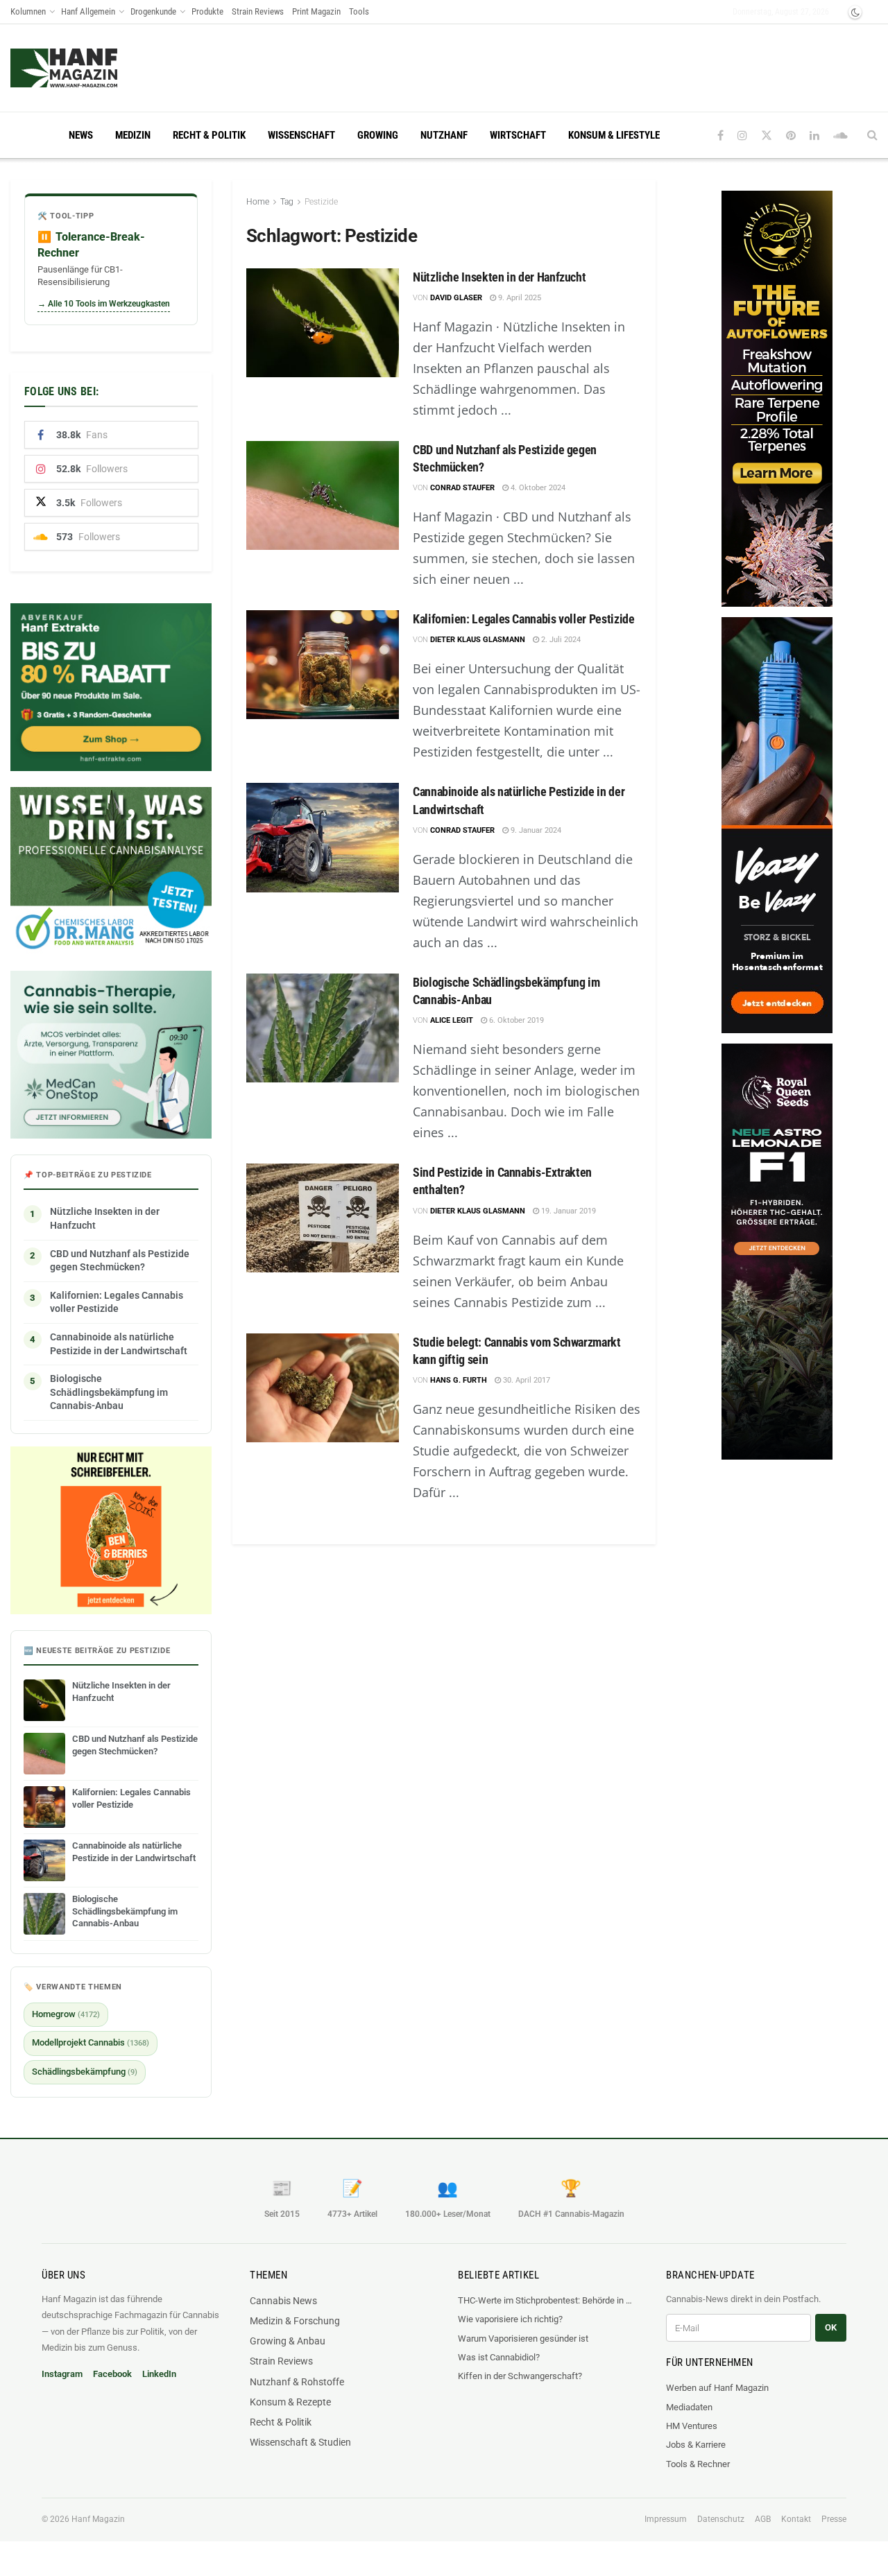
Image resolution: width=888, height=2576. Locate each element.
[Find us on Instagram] (742, 136)
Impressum (666, 2519)
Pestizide (321, 202)
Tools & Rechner (698, 2464)
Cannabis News (283, 2301)
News (81, 135)
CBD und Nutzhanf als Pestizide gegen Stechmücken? (120, 1261)
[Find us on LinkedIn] (814, 136)
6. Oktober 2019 (515, 1020)
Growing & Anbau (288, 2341)
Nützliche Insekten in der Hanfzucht (499, 277)
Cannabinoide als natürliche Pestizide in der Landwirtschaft (119, 1344)
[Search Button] (872, 135)
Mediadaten (689, 2407)
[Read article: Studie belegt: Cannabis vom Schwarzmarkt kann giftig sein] (323, 1388)
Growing (378, 135)
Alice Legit (452, 1020)
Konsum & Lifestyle (614, 135)
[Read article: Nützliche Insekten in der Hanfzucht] (323, 323)
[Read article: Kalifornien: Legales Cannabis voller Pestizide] (323, 665)
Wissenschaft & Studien (300, 2442)
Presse (834, 2519)
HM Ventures (692, 2426)
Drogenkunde (153, 11)
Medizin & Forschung (295, 2321)
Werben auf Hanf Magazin (717, 2388)
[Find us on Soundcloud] (840, 136)
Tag (287, 202)
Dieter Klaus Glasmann (478, 640)
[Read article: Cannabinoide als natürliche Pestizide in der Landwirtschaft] (323, 837)
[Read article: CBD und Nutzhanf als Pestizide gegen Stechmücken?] (323, 495)
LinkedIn (159, 2374)
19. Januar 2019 (567, 1211)
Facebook (112, 2374)
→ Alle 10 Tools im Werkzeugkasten (104, 304)
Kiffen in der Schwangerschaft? (520, 2376)
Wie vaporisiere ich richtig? (510, 2319)
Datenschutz (721, 2519)
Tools (359, 11)
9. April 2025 (519, 298)
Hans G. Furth (459, 1380)
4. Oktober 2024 (537, 488)
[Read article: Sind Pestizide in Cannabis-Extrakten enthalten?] (323, 1218)
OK (831, 2327)
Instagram (62, 2374)
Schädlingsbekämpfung (85, 2072)
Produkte (207, 11)
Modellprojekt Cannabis (91, 2042)
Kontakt (796, 2519)
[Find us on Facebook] (720, 136)
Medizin (133, 135)
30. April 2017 (526, 1380)
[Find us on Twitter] (767, 136)
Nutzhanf (444, 135)
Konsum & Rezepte (290, 2402)
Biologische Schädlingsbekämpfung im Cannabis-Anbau (109, 1392)
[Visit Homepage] (91, 68)
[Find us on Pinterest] (791, 136)
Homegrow (66, 2014)
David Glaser (456, 298)
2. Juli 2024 (560, 640)
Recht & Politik (209, 135)
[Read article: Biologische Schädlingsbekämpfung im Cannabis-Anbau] (323, 1028)
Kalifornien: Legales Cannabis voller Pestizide (523, 619)
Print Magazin (316, 11)
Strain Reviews (258, 11)
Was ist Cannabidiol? (499, 2357)
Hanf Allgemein (88, 11)
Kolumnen (28, 11)
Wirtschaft (518, 135)
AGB (763, 2519)
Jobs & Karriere (696, 2445)
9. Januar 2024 (535, 830)
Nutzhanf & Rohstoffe (297, 2382)
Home (258, 202)
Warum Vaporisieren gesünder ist (523, 2339)
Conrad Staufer (462, 488)
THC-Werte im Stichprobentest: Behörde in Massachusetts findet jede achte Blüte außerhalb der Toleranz (548, 2300)
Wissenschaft (301, 135)
